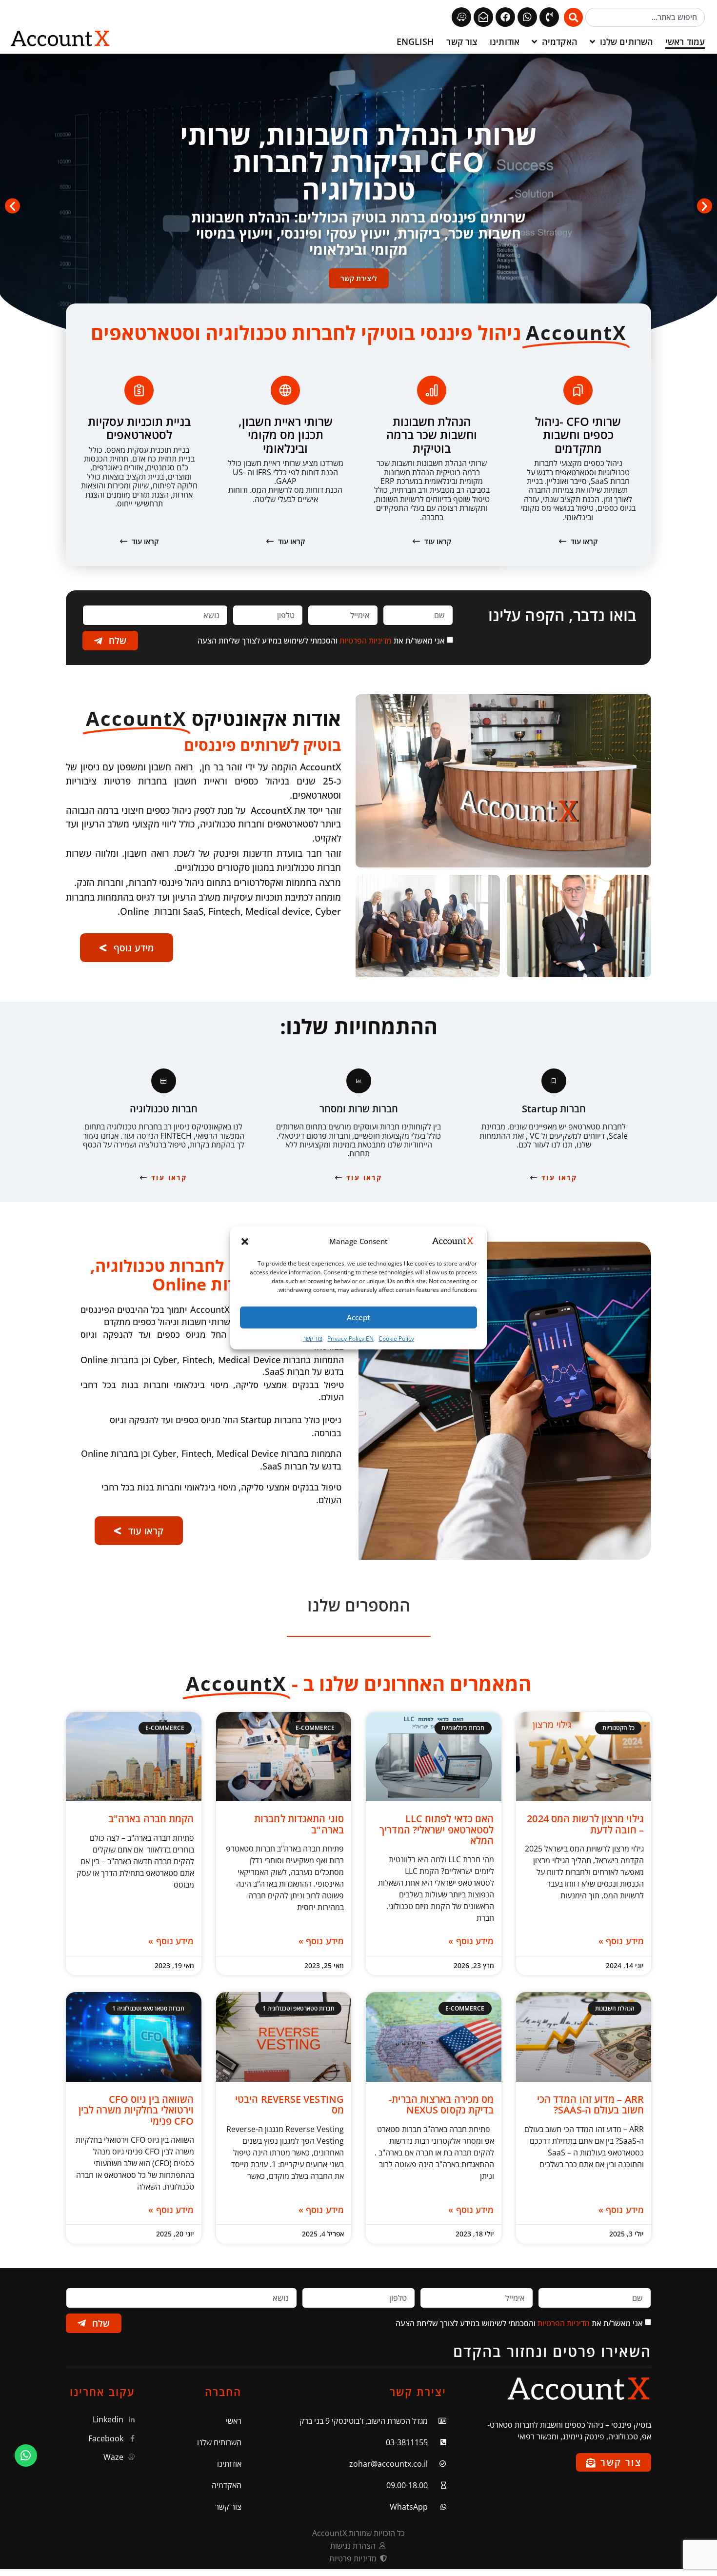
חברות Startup (554, 1109)
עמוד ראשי (685, 41)
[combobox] (645, 17)
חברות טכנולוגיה (164, 1109)
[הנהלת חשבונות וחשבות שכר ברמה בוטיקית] (432, 390)
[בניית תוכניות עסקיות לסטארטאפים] (139, 390)
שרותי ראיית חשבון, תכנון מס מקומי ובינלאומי (286, 435)
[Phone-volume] (549, 17)
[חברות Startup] (554, 1081)
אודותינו (505, 41)
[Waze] (461, 17)
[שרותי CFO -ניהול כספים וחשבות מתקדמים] (578, 390)
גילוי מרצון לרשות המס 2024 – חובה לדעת (585, 1824)
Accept (358, 1317)
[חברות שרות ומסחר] (359, 1081)
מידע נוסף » (621, 1941)
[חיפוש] (573, 17)
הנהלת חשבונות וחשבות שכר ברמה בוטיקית (432, 435)
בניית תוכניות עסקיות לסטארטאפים (139, 428)
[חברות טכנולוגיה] (164, 1081)
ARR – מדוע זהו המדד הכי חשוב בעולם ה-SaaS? (590, 2104)
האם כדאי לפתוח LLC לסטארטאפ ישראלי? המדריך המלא (437, 1830)
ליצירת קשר (359, 278)
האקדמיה (560, 41)
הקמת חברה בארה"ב (151, 1819)
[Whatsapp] (527, 17)
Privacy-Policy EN (350, 1338)
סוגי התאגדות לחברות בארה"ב (299, 1824)
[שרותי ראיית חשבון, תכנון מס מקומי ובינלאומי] (285, 390)
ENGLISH (416, 41)
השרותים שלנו (627, 41)
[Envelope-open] (483, 17)
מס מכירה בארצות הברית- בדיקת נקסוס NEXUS (441, 2104)
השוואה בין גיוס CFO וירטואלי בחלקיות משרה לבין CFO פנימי (136, 2110)
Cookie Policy (396, 1338)
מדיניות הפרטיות (366, 641)
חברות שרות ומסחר (359, 1109)
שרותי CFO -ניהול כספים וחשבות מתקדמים (578, 435)
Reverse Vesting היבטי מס (289, 2104)
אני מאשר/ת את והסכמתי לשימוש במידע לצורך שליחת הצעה (321, 641)
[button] (245, 1242)
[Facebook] (505, 17)
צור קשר (313, 1338)
